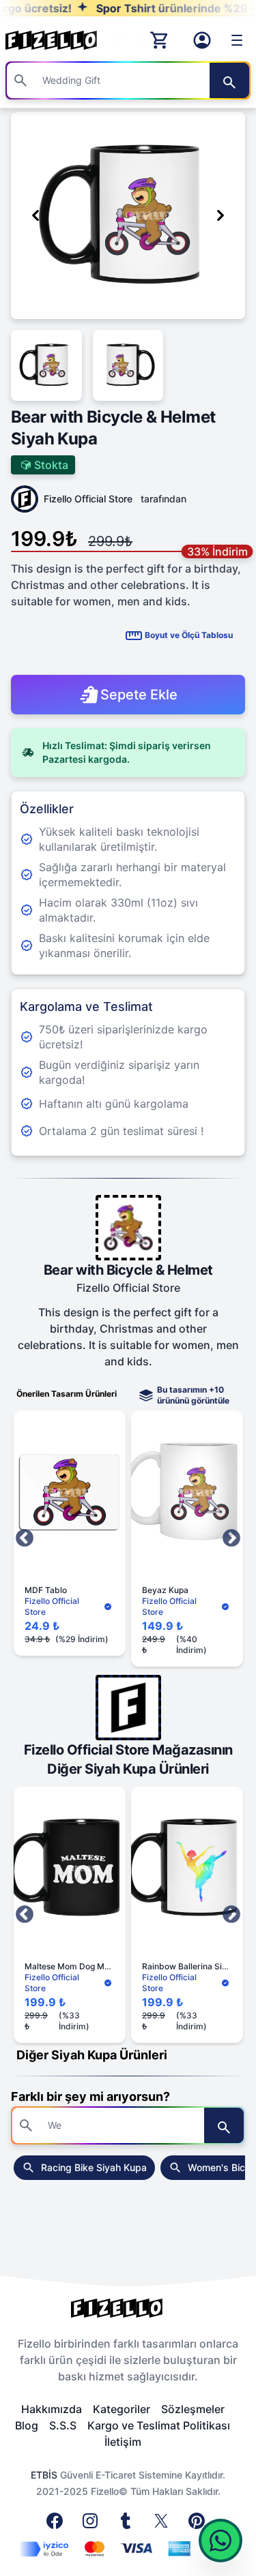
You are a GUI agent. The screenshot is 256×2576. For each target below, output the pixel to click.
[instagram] (93, 2525)
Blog (27, 2425)
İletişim (123, 2442)
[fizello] (128, 2308)
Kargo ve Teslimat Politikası (159, 2425)
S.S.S (63, 2425)
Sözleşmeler (193, 2409)
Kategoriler (122, 2409)
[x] (164, 2525)
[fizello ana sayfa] (64, 40)
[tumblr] (128, 2525)
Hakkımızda (52, 2409)
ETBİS (44, 2475)
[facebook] (57, 2525)
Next (231, 1539)
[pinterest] (199, 2525)
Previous (25, 1539)
